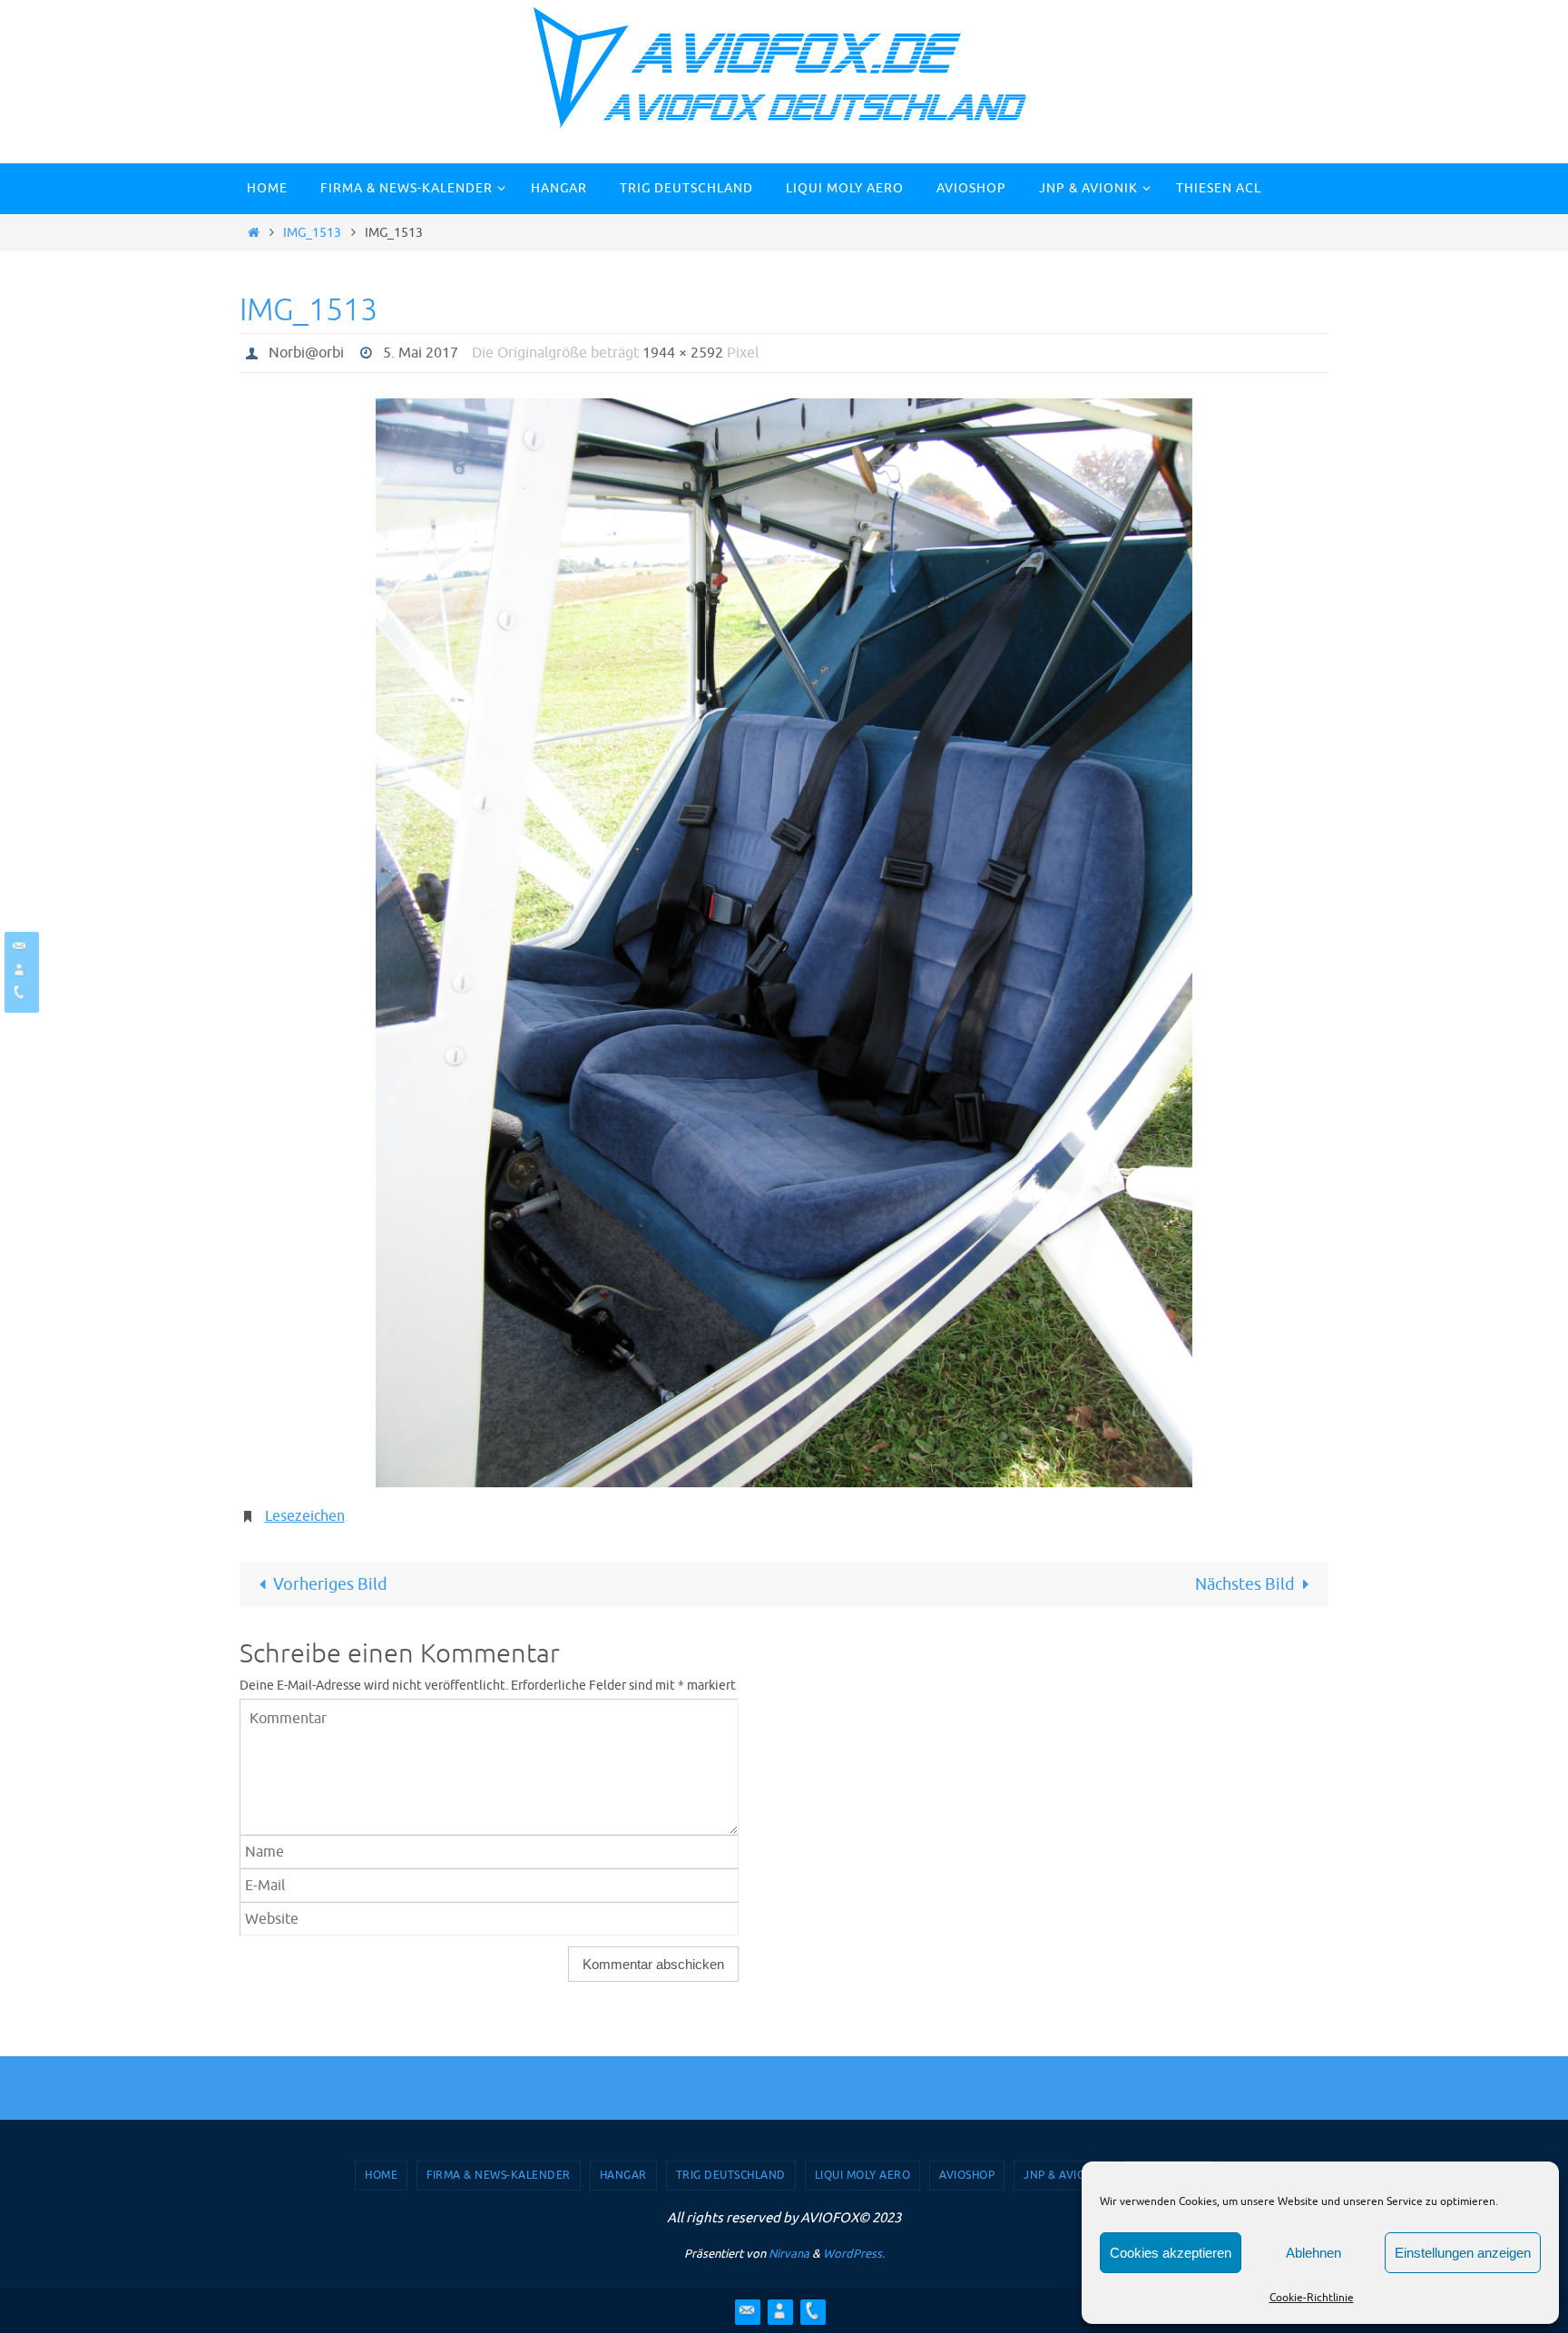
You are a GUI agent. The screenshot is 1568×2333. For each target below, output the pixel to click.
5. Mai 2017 (421, 353)
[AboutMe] (19, 970)
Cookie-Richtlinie (1312, 2298)
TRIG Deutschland (731, 2175)
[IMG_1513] (784, 943)
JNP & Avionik (1064, 2175)
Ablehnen (1313, 2253)
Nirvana (789, 2254)
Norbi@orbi (306, 353)
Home (381, 2175)
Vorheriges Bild (330, 1584)
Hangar (623, 2175)
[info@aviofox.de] (19, 946)
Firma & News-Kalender (499, 2175)
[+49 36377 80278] (19, 992)
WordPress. (854, 2254)
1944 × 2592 (683, 353)
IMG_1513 (312, 232)
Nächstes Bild (1245, 1584)
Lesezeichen (305, 1516)
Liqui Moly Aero (863, 2175)
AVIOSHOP (967, 2175)
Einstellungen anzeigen (1463, 2253)
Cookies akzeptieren (1171, 2253)
